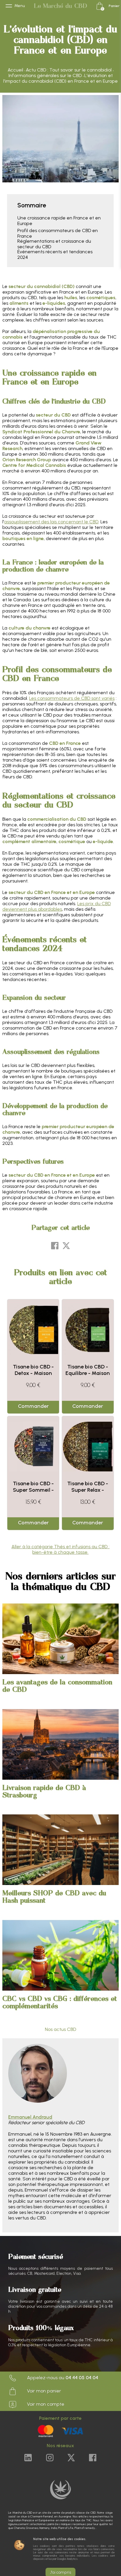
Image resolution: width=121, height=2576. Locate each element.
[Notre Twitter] (71, 2458)
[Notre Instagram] (50, 2458)
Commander (33, 1406)
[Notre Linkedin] (28, 2458)
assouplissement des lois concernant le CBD (51, 522)
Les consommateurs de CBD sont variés (72, 698)
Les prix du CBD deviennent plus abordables (57, 906)
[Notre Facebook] (93, 2458)
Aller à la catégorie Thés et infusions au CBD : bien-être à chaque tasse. (60, 1549)
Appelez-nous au (62, 2378)
